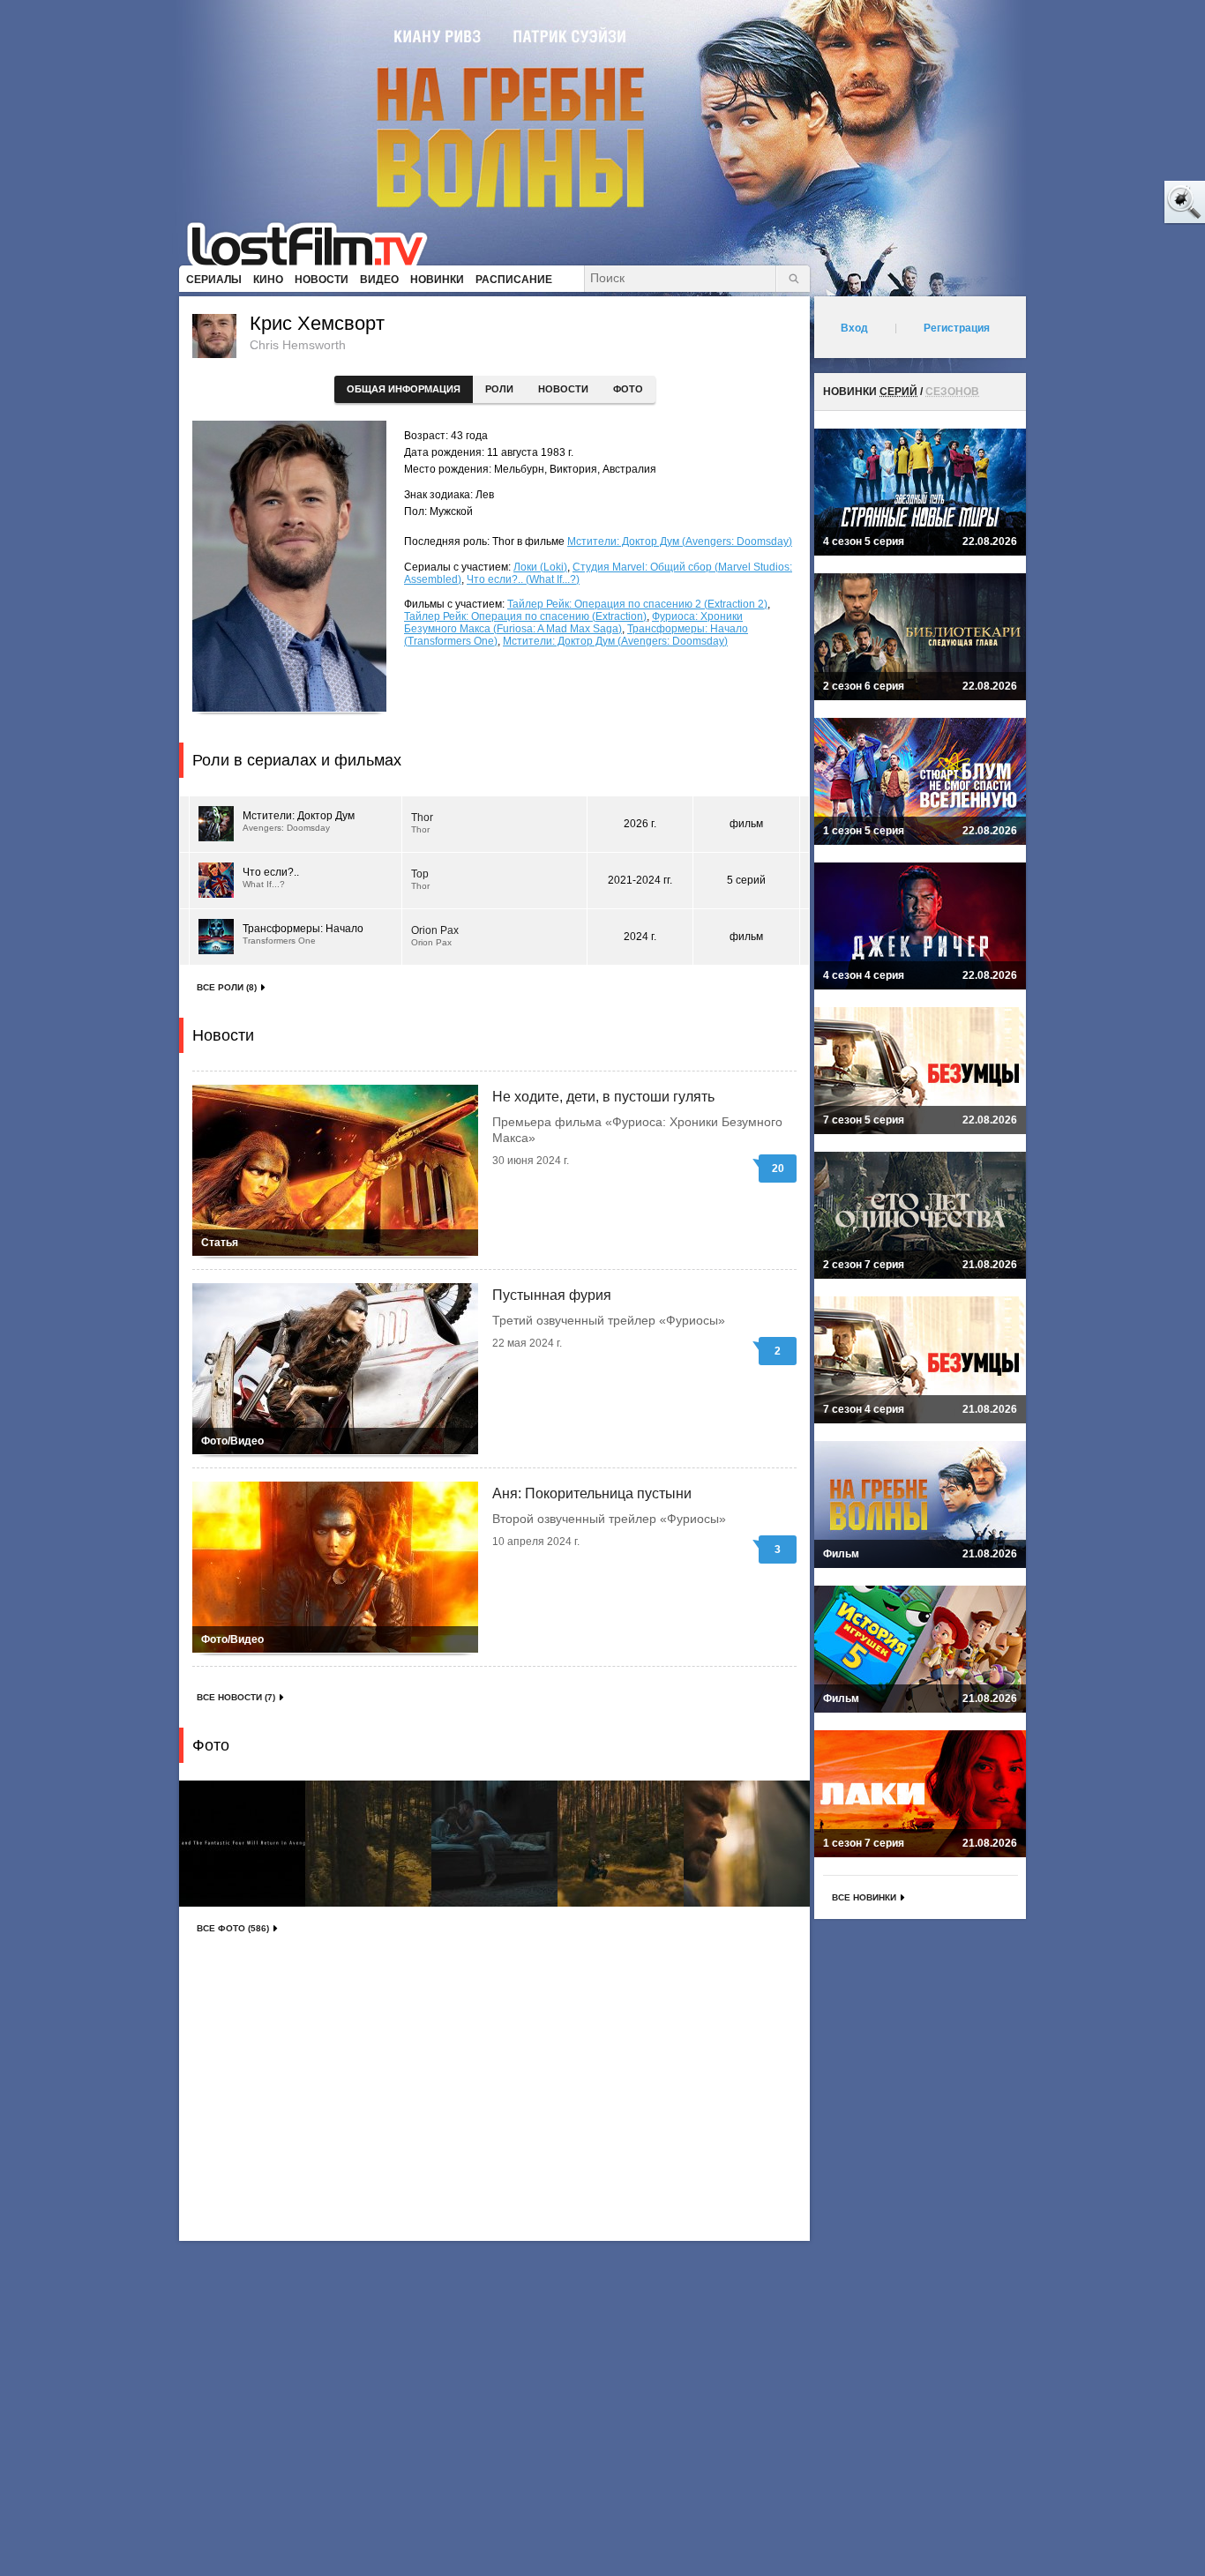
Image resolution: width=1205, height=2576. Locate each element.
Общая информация (404, 389)
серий (898, 392)
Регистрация (957, 328)
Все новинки (864, 1897)
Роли (499, 389)
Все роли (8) (227, 987)
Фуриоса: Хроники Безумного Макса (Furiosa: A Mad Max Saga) (573, 623)
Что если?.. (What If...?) (523, 579)
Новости (563, 389)
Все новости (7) (236, 1697)
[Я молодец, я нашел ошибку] (1117, 203)
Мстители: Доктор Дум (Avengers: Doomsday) (680, 541)
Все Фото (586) (233, 1928)
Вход (854, 328)
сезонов (952, 392)
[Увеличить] (242, 1844)
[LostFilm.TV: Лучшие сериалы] (315, 243)
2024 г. (640, 937)
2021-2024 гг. (640, 880)
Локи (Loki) (540, 567)
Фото (628, 389)
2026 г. (640, 824)
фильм (746, 824)
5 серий (746, 880)
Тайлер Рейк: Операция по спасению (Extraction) (525, 616)
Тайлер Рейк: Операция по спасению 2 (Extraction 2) (637, 604)
